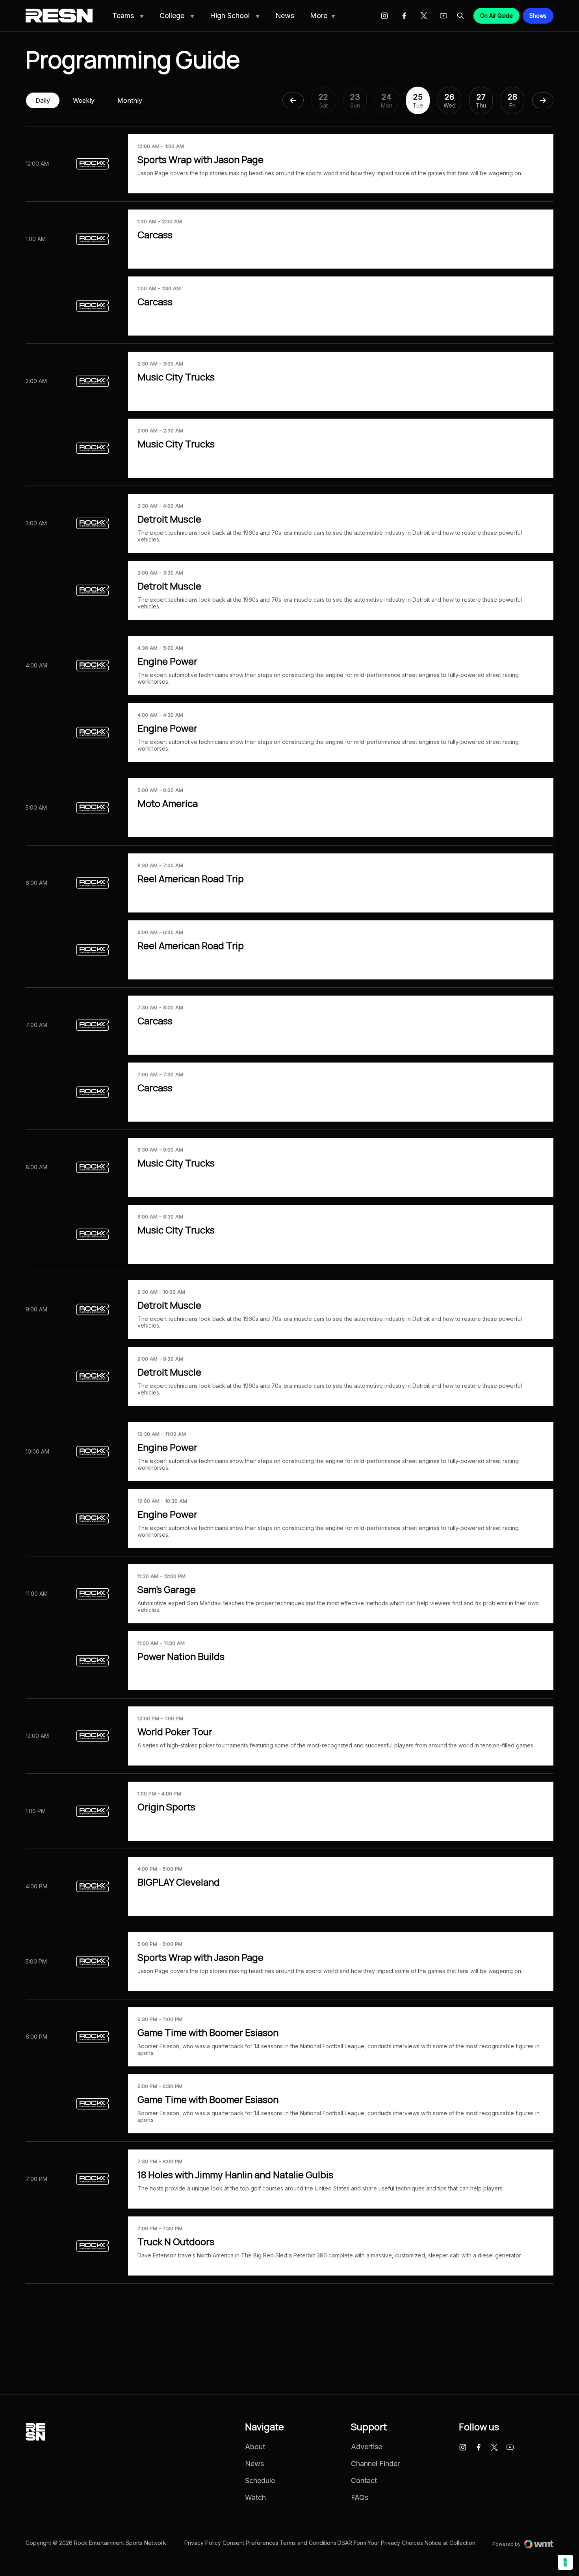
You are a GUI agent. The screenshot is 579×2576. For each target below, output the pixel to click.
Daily (43, 100)
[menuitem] (128, 16)
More (319, 16)
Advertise (367, 2447)
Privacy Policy (203, 2543)
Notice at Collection (450, 2543)
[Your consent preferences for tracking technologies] (565, 2562)
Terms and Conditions (308, 2543)
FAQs (360, 2498)
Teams (124, 16)
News (285, 16)
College (173, 16)
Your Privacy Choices (395, 2543)
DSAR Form (352, 2543)
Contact (364, 2481)
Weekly (84, 100)
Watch (255, 2498)
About (255, 2447)
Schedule (260, 2481)
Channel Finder (375, 2464)
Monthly (130, 100)
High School (231, 16)
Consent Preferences (251, 2543)
